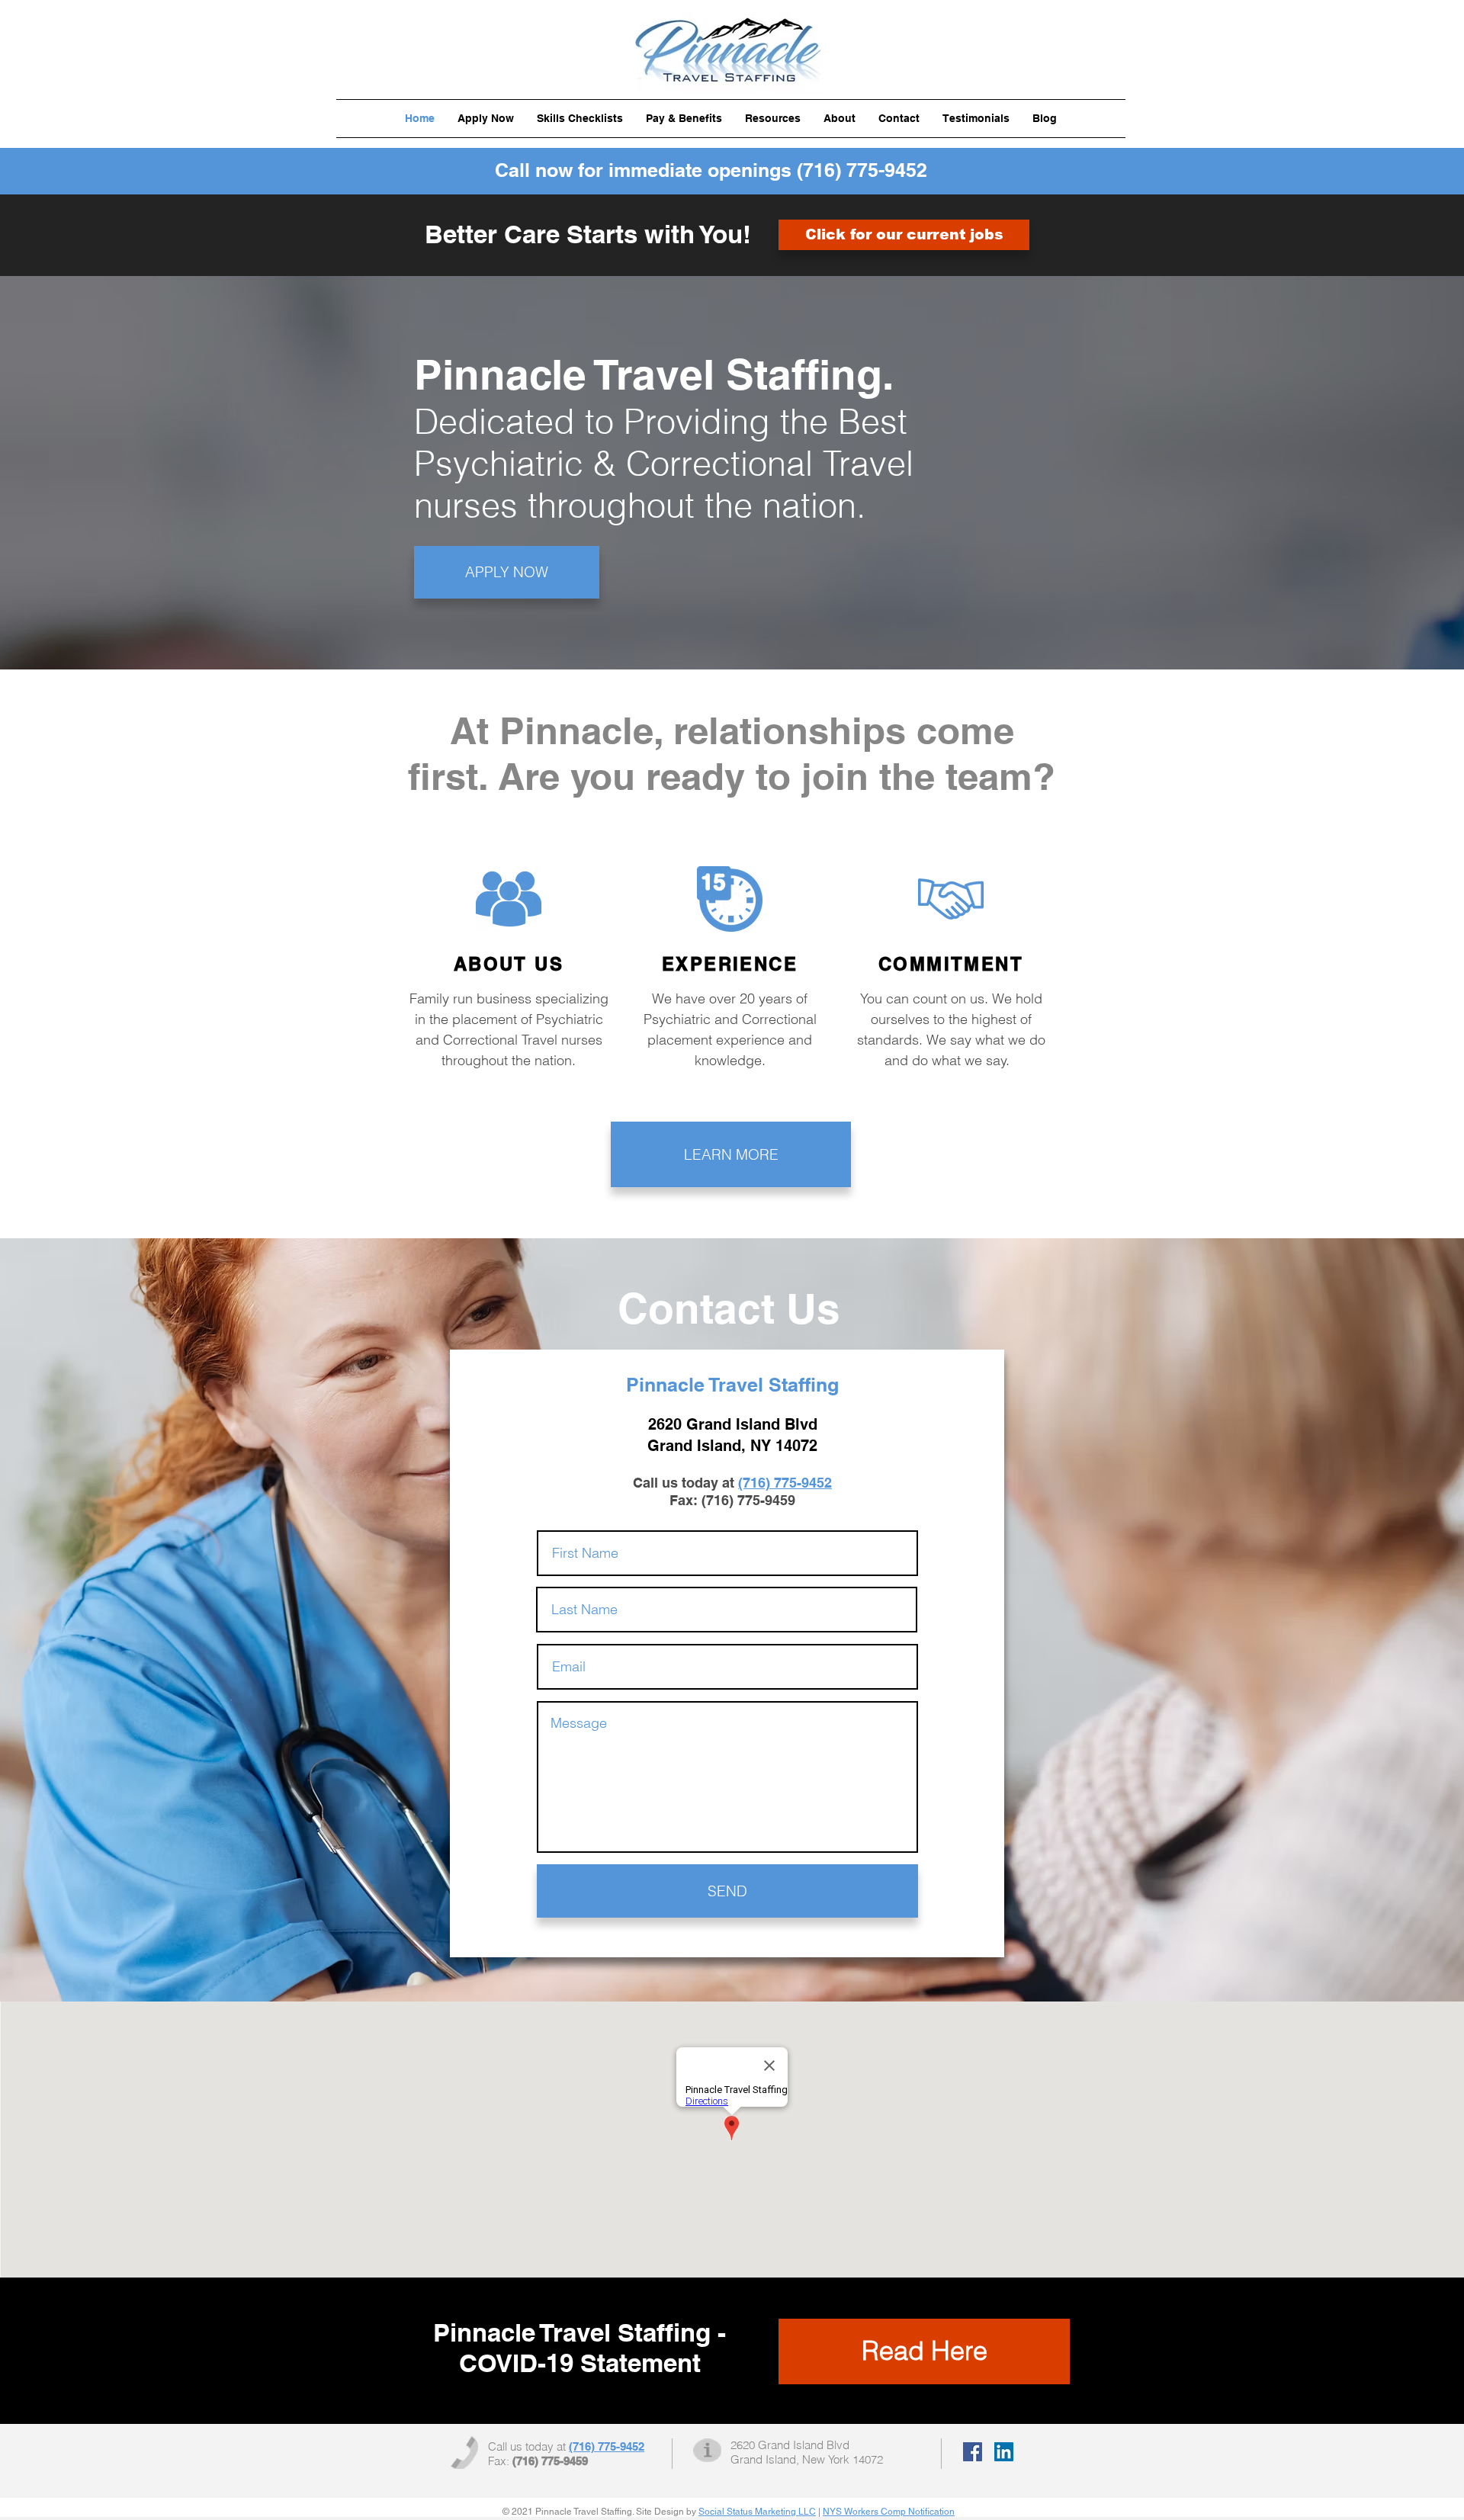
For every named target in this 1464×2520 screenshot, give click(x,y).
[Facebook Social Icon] (973, 2452)
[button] (580, 119)
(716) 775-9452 (862, 170)
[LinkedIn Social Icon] (1004, 2452)
